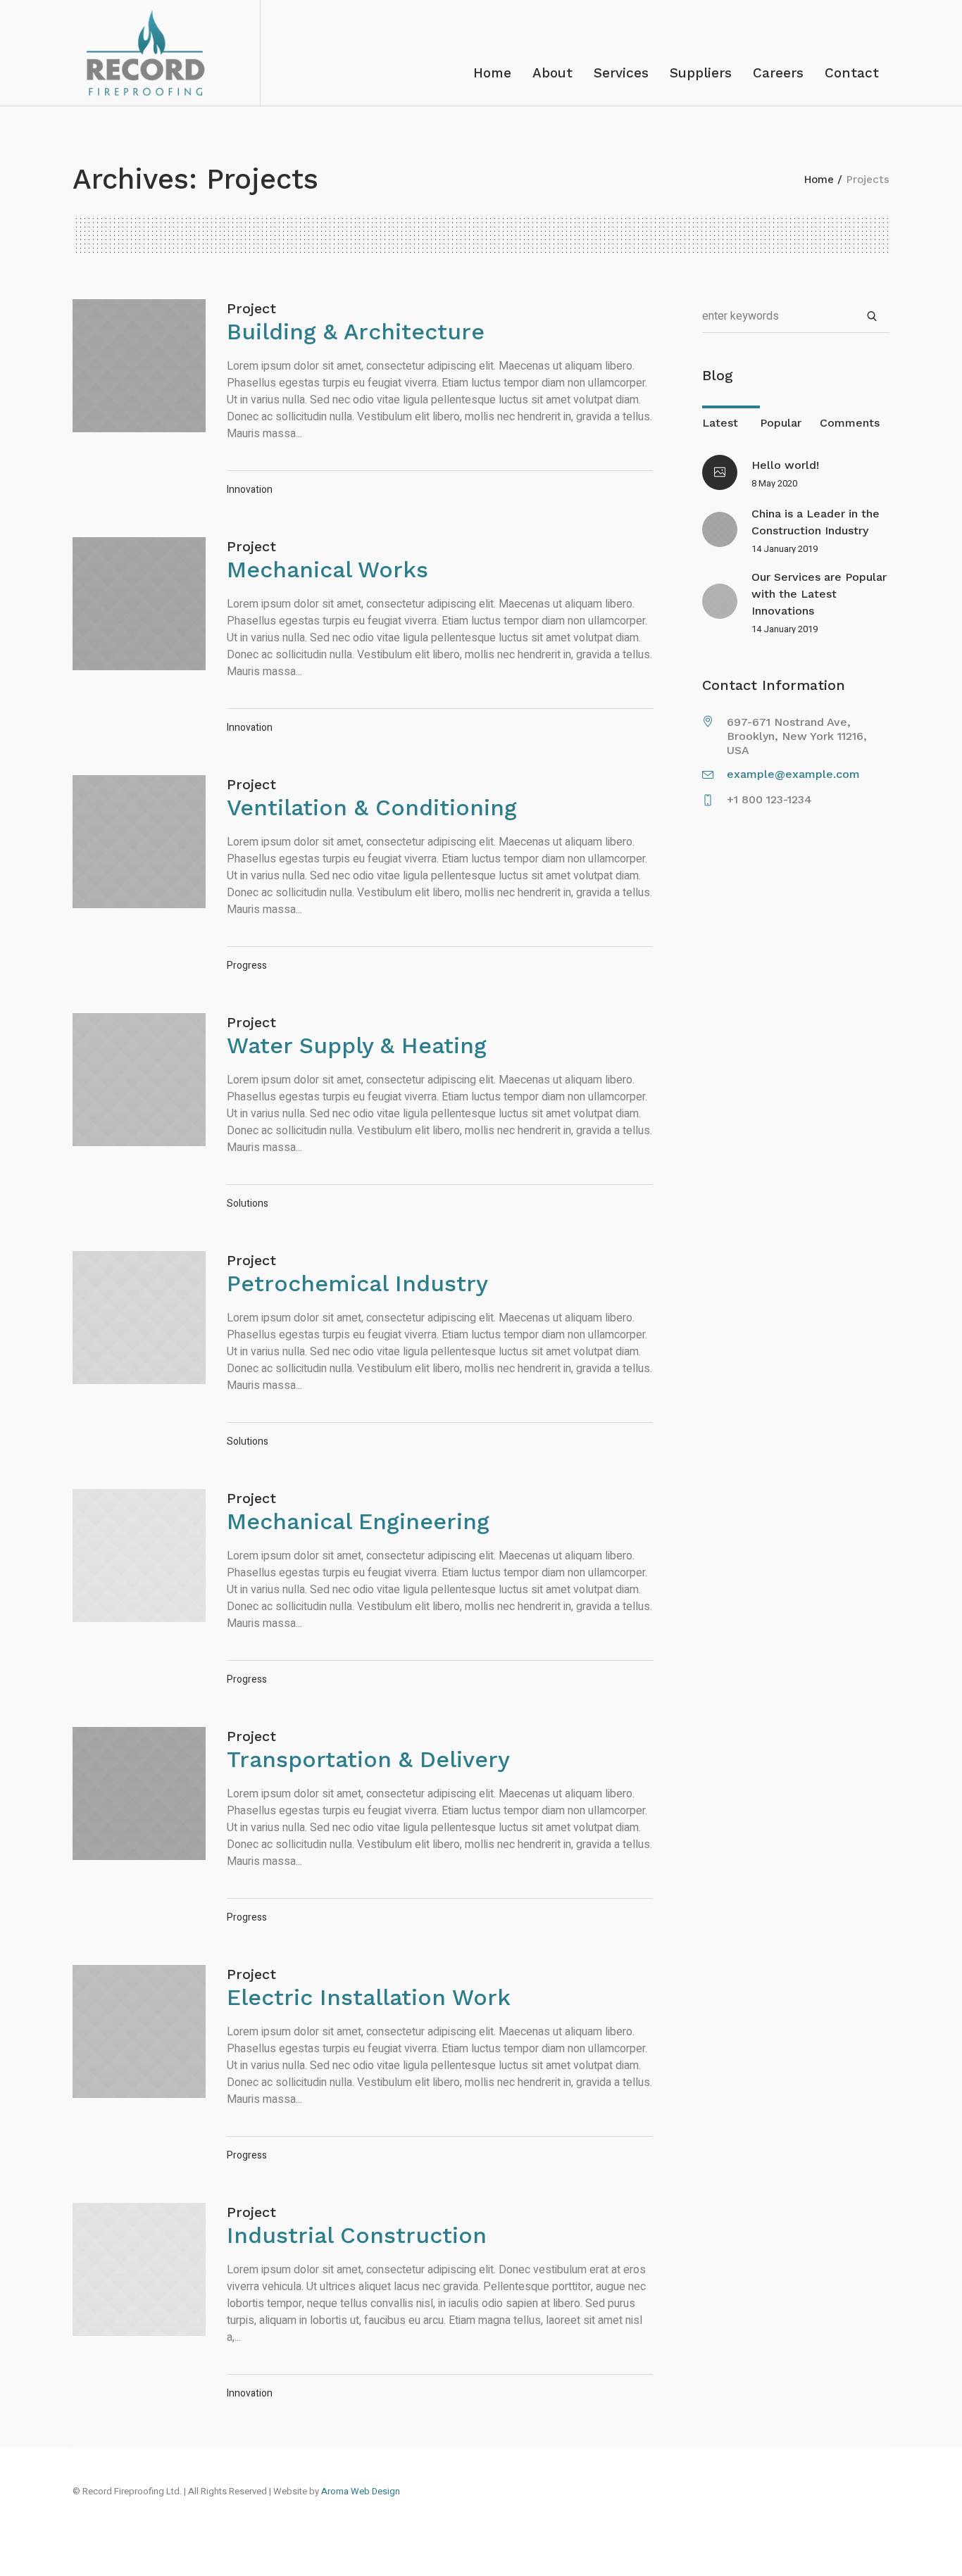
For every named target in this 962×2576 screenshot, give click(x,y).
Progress (247, 966)
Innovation (250, 490)
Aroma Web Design (361, 2491)
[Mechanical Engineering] (139, 1556)
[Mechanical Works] (139, 604)
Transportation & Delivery (368, 1759)
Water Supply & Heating (357, 1045)
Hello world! (785, 465)
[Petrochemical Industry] (139, 1318)
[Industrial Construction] (139, 2269)
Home (819, 180)
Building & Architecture (356, 332)
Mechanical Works (327, 570)
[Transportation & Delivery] (139, 1793)
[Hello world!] (720, 472)
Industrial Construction (357, 2235)
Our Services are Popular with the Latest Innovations (819, 594)
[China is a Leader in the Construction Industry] (720, 529)
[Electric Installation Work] (139, 2031)
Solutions (248, 1204)
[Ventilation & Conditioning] (139, 842)
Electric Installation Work (369, 1997)
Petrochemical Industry (357, 1283)
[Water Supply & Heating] (139, 1080)
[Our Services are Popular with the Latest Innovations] (720, 601)
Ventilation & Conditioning (372, 808)
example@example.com (793, 774)
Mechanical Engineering (358, 1521)
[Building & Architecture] (139, 366)
